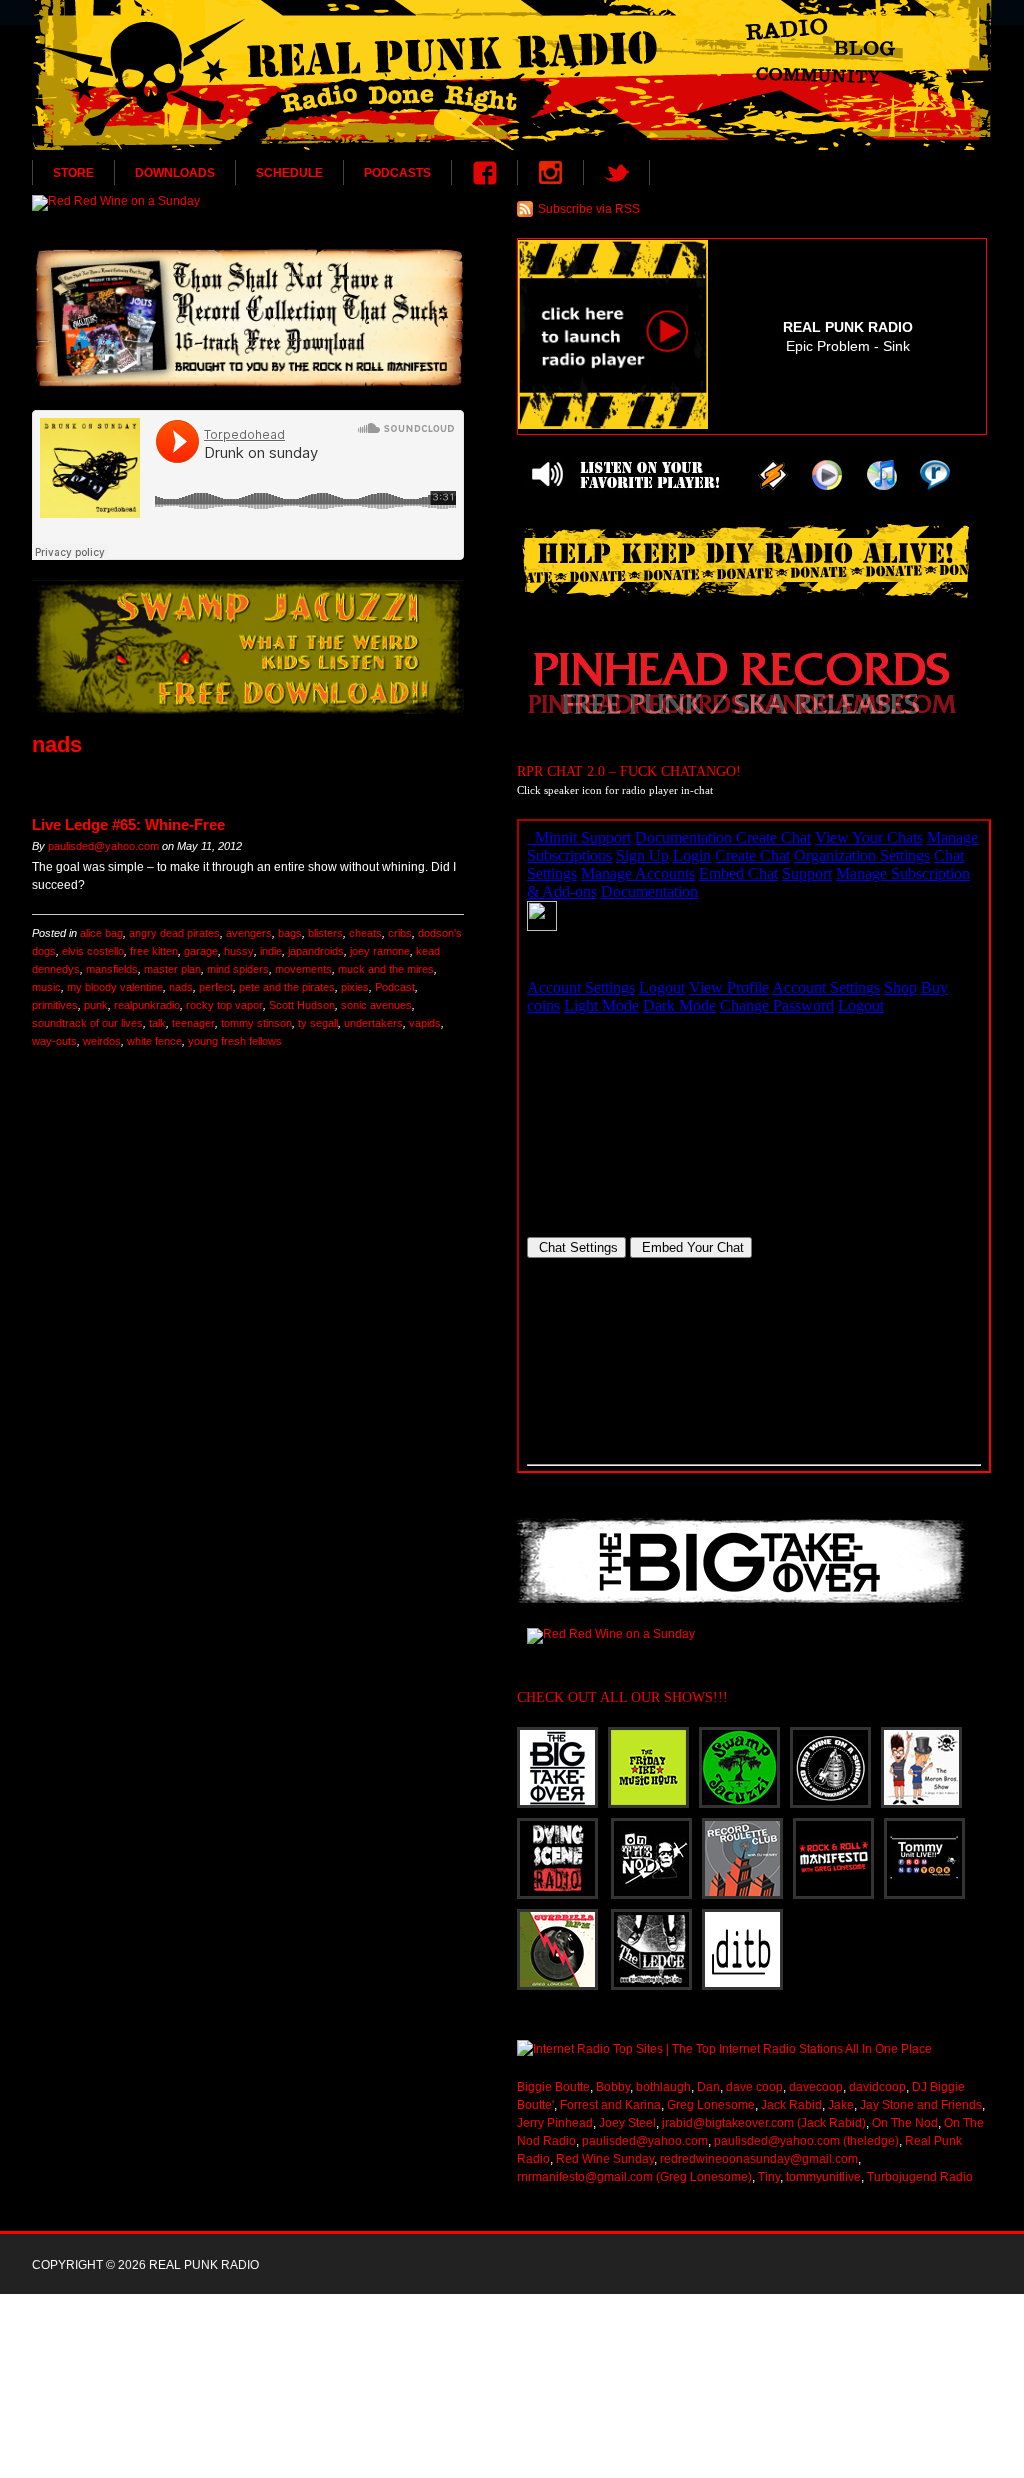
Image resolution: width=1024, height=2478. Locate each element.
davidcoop (877, 2087)
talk (157, 1023)
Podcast (395, 987)
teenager (193, 1023)
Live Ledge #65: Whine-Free (128, 824)
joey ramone (380, 951)
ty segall (318, 1023)
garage (201, 951)
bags (290, 933)
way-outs (54, 1041)
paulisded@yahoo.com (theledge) (806, 2141)
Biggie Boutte (553, 2087)
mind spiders (238, 969)
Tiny (769, 2177)
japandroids (316, 951)
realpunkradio (147, 1005)
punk (96, 1005)
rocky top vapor (224, 1005)
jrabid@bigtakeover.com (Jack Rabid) (764, 2123)
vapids (425, 1023)
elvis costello (93, 951)
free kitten (154, 951)
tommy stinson (256, 1023)
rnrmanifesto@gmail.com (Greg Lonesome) (634, 2177)
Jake (841, 2105)
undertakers (373, 1023)
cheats (365, 933)
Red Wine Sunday (605, 2159)
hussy (239, 951)
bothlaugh (663, 2087)
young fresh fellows (235, 1041)
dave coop (754, 2087)
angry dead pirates (174, 933)
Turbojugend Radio (920, 2177)
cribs (400, 933)
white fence (154, 1041)
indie (271, 951)
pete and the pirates (287, 987)
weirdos (102, 1041)
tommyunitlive (823, 2177)
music (46, 987)
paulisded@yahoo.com (103, 846)
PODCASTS (397, 173)
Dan (708, 2087)
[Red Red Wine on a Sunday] (248, 203)
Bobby (613, 2087)
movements (303, 969)
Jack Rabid (791, 2105)
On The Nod (905, 2123)
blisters (325, 933)
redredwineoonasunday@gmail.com (759, 2159)
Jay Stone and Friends (921, 2105)
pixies (355, 987)
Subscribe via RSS (589, 209)
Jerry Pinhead (555, 2123)
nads (181, 987)
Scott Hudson (302, 1005)
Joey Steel (627, 2123)
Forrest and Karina (610, 2105)
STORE (73, 173)
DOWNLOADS (175, 173)
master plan (172, 969)
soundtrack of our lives (87, 1023)
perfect (216, 987)
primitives (55, 1005)
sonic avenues (376, 1005)
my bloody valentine (115, 987)
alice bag (101, 933)
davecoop (816, 2087)
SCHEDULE (289, 173)
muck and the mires (386, 969)
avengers (249, 933)
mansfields (112, 969)
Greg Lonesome (711, 2105)
